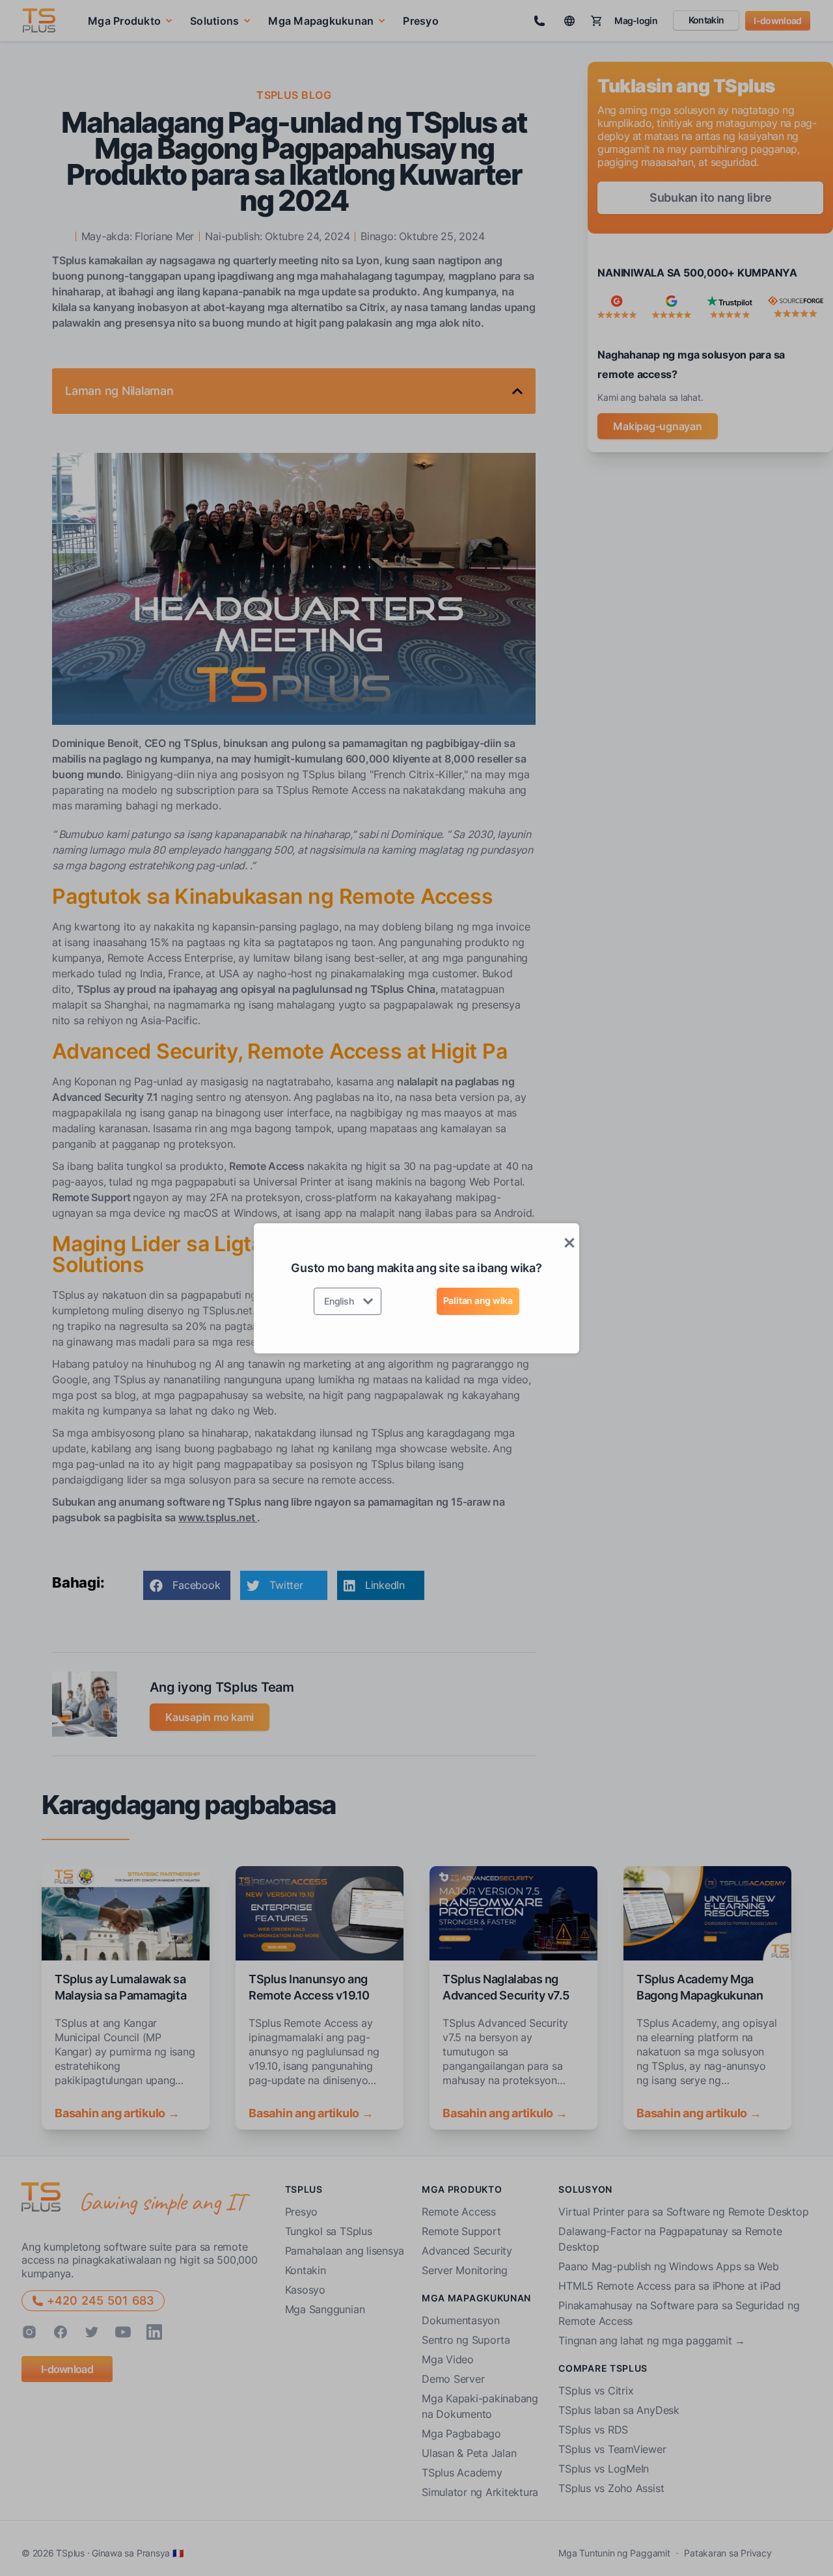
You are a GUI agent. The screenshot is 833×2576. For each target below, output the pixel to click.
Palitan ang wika (478, 1300)
